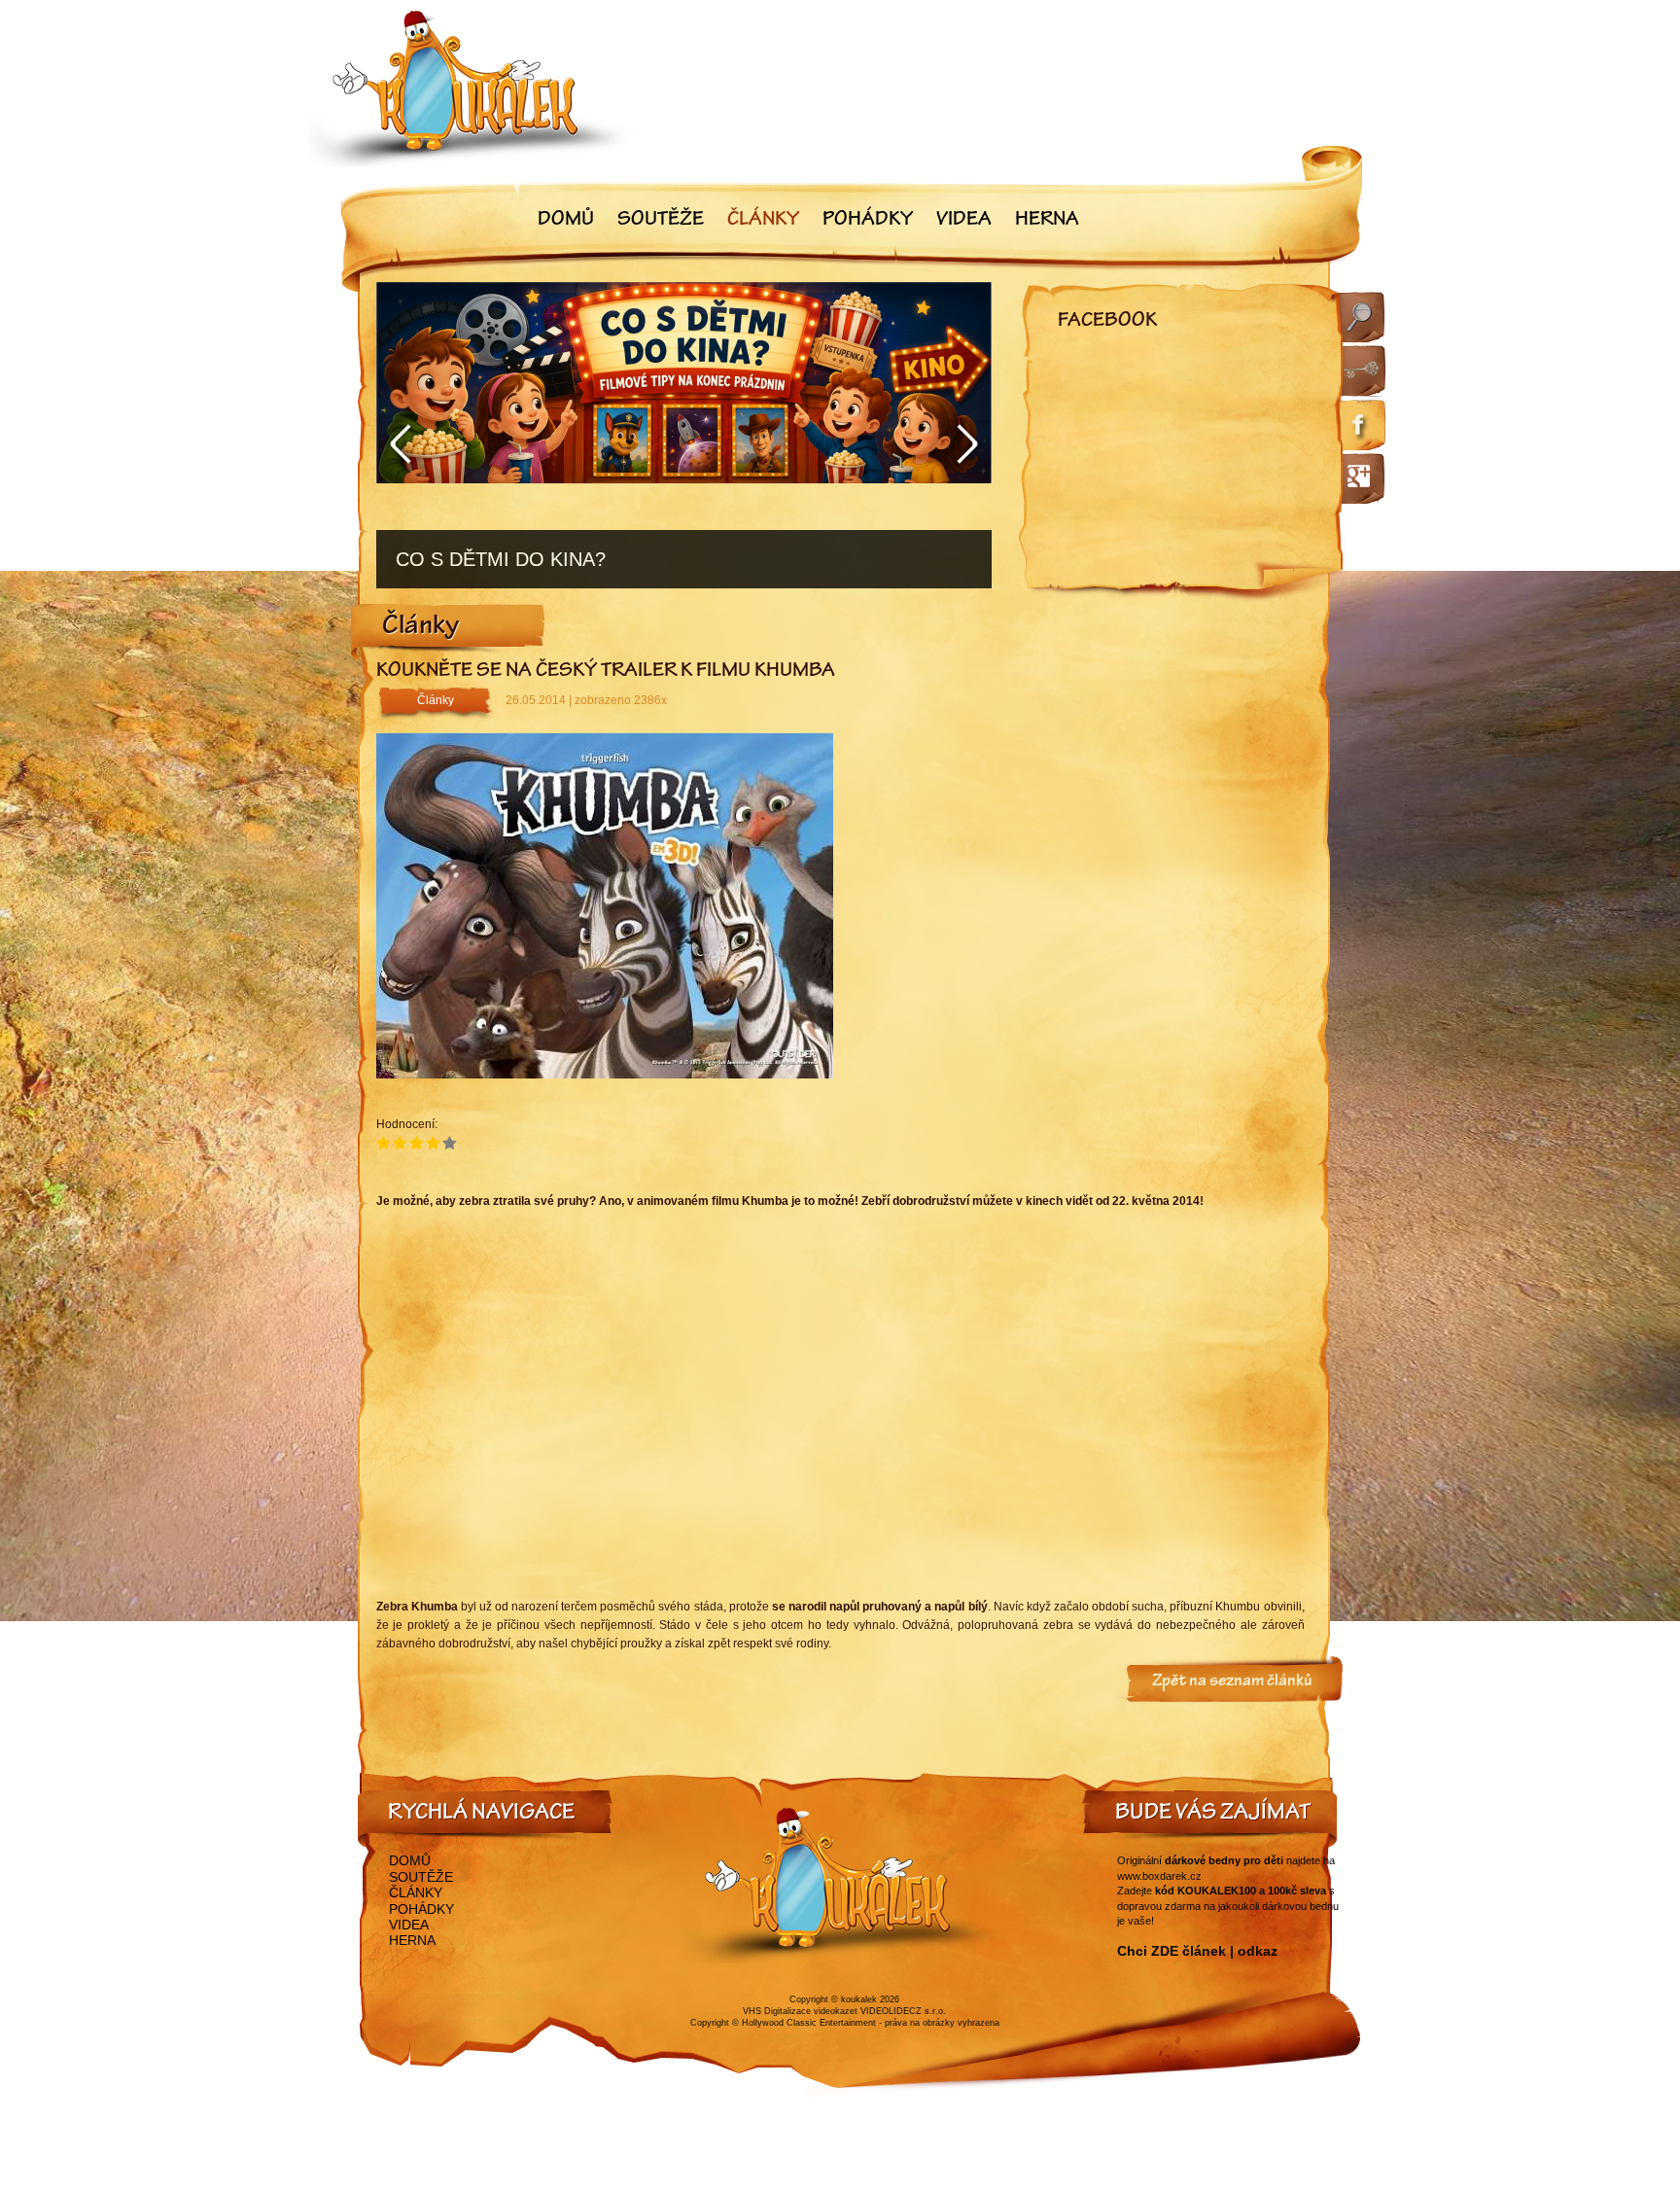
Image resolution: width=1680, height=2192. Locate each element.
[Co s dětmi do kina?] (684, 435)
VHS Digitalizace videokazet (800, 2011)
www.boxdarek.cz (1159, 1876)
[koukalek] (472, 88)
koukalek (859, 1999)
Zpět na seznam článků (1232, 1682)
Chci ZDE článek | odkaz (1197, 1951)
